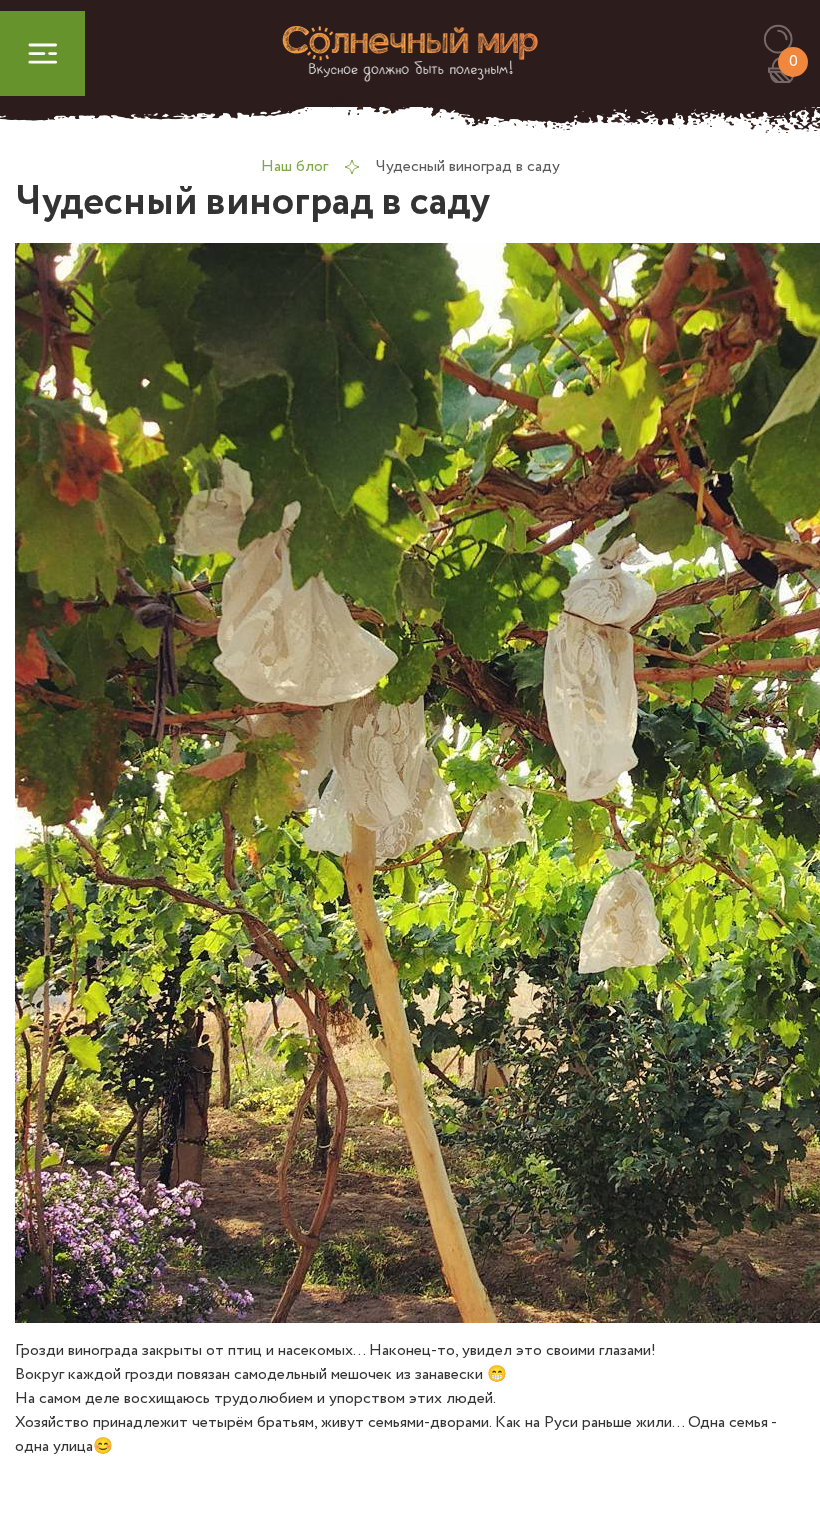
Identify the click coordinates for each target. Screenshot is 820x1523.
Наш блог (294, 166)
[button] (787, 40)
